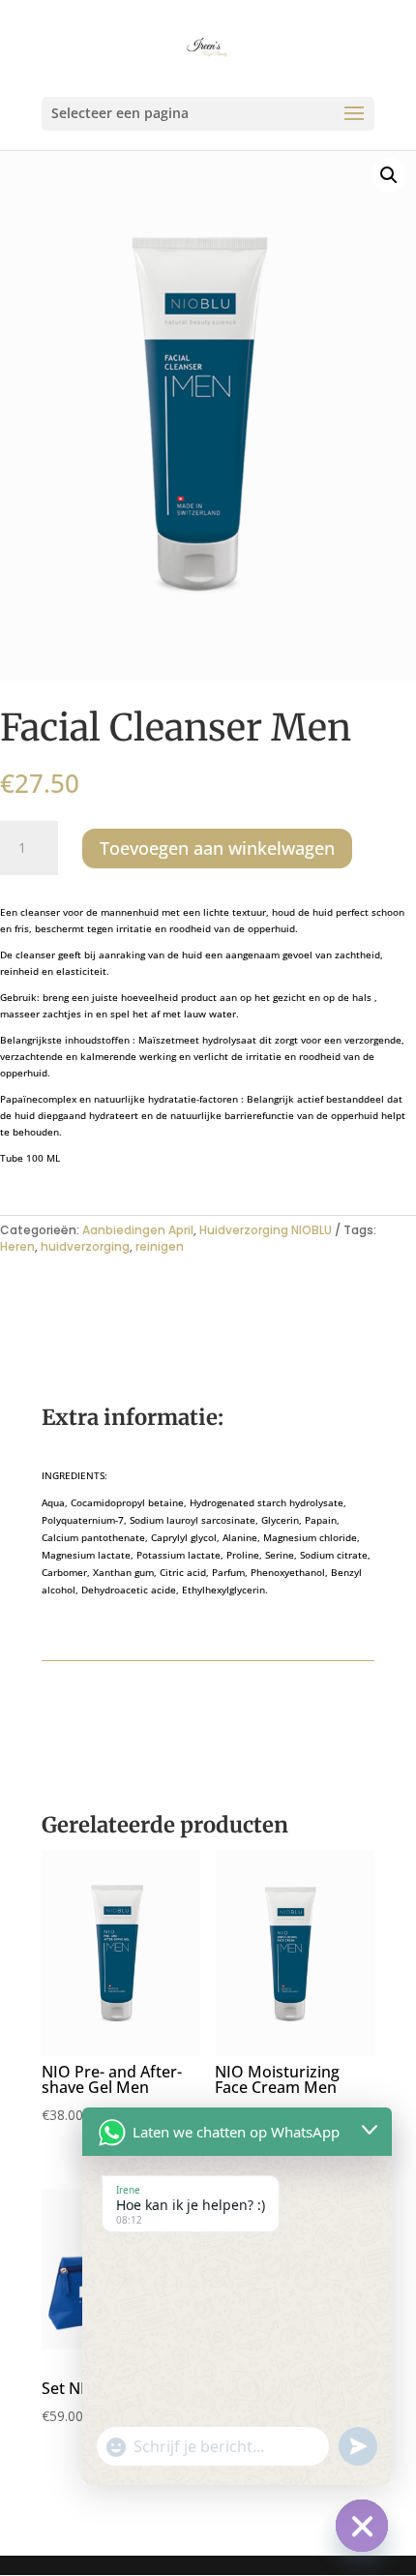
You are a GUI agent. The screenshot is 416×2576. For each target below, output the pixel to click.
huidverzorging (85, 1246)
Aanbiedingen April (138, 1230)
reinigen (160, 1246)
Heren (17, 1246)
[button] (389, 175)
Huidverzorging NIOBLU (266, 1230)
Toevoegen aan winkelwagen (217, 848)
